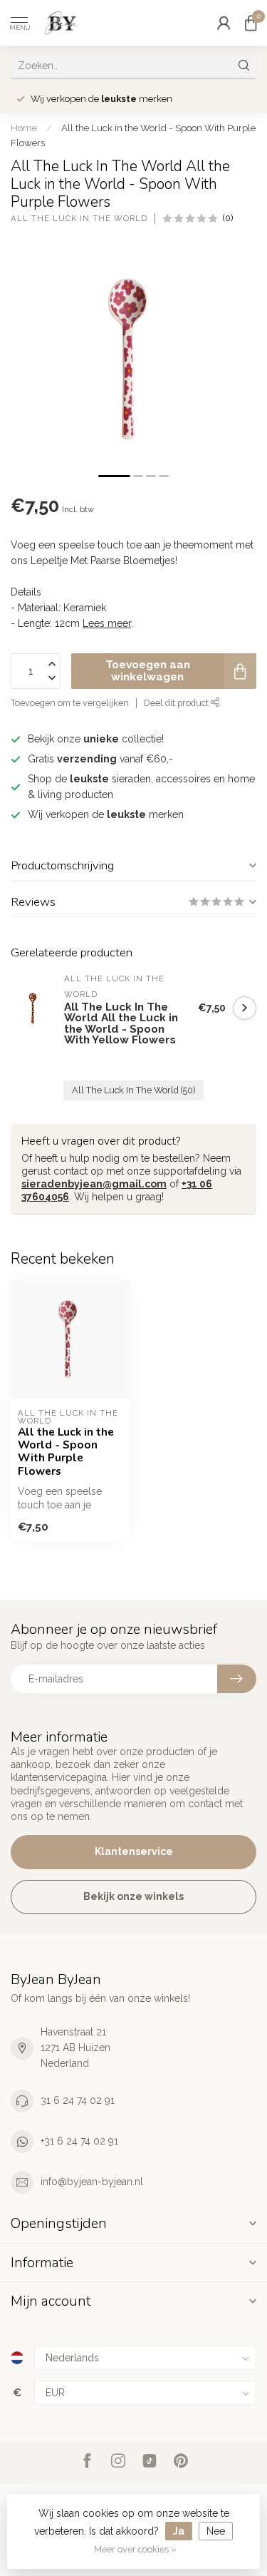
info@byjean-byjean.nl (92, 2182)
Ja (179, 2531)
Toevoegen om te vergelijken (70, 703)
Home (24, 128)
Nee (216, 2531)
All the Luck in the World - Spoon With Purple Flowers (66, 1452)
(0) (228, 218)
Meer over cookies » (135, 2549)
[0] (251, 23)
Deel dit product (177, 703)
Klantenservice (134, 1851)
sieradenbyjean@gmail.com (94, 1184)
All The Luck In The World (79, 219)
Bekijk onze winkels (133, 1896)
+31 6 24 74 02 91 (79, 2141)
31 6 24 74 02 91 (78, 2100)
